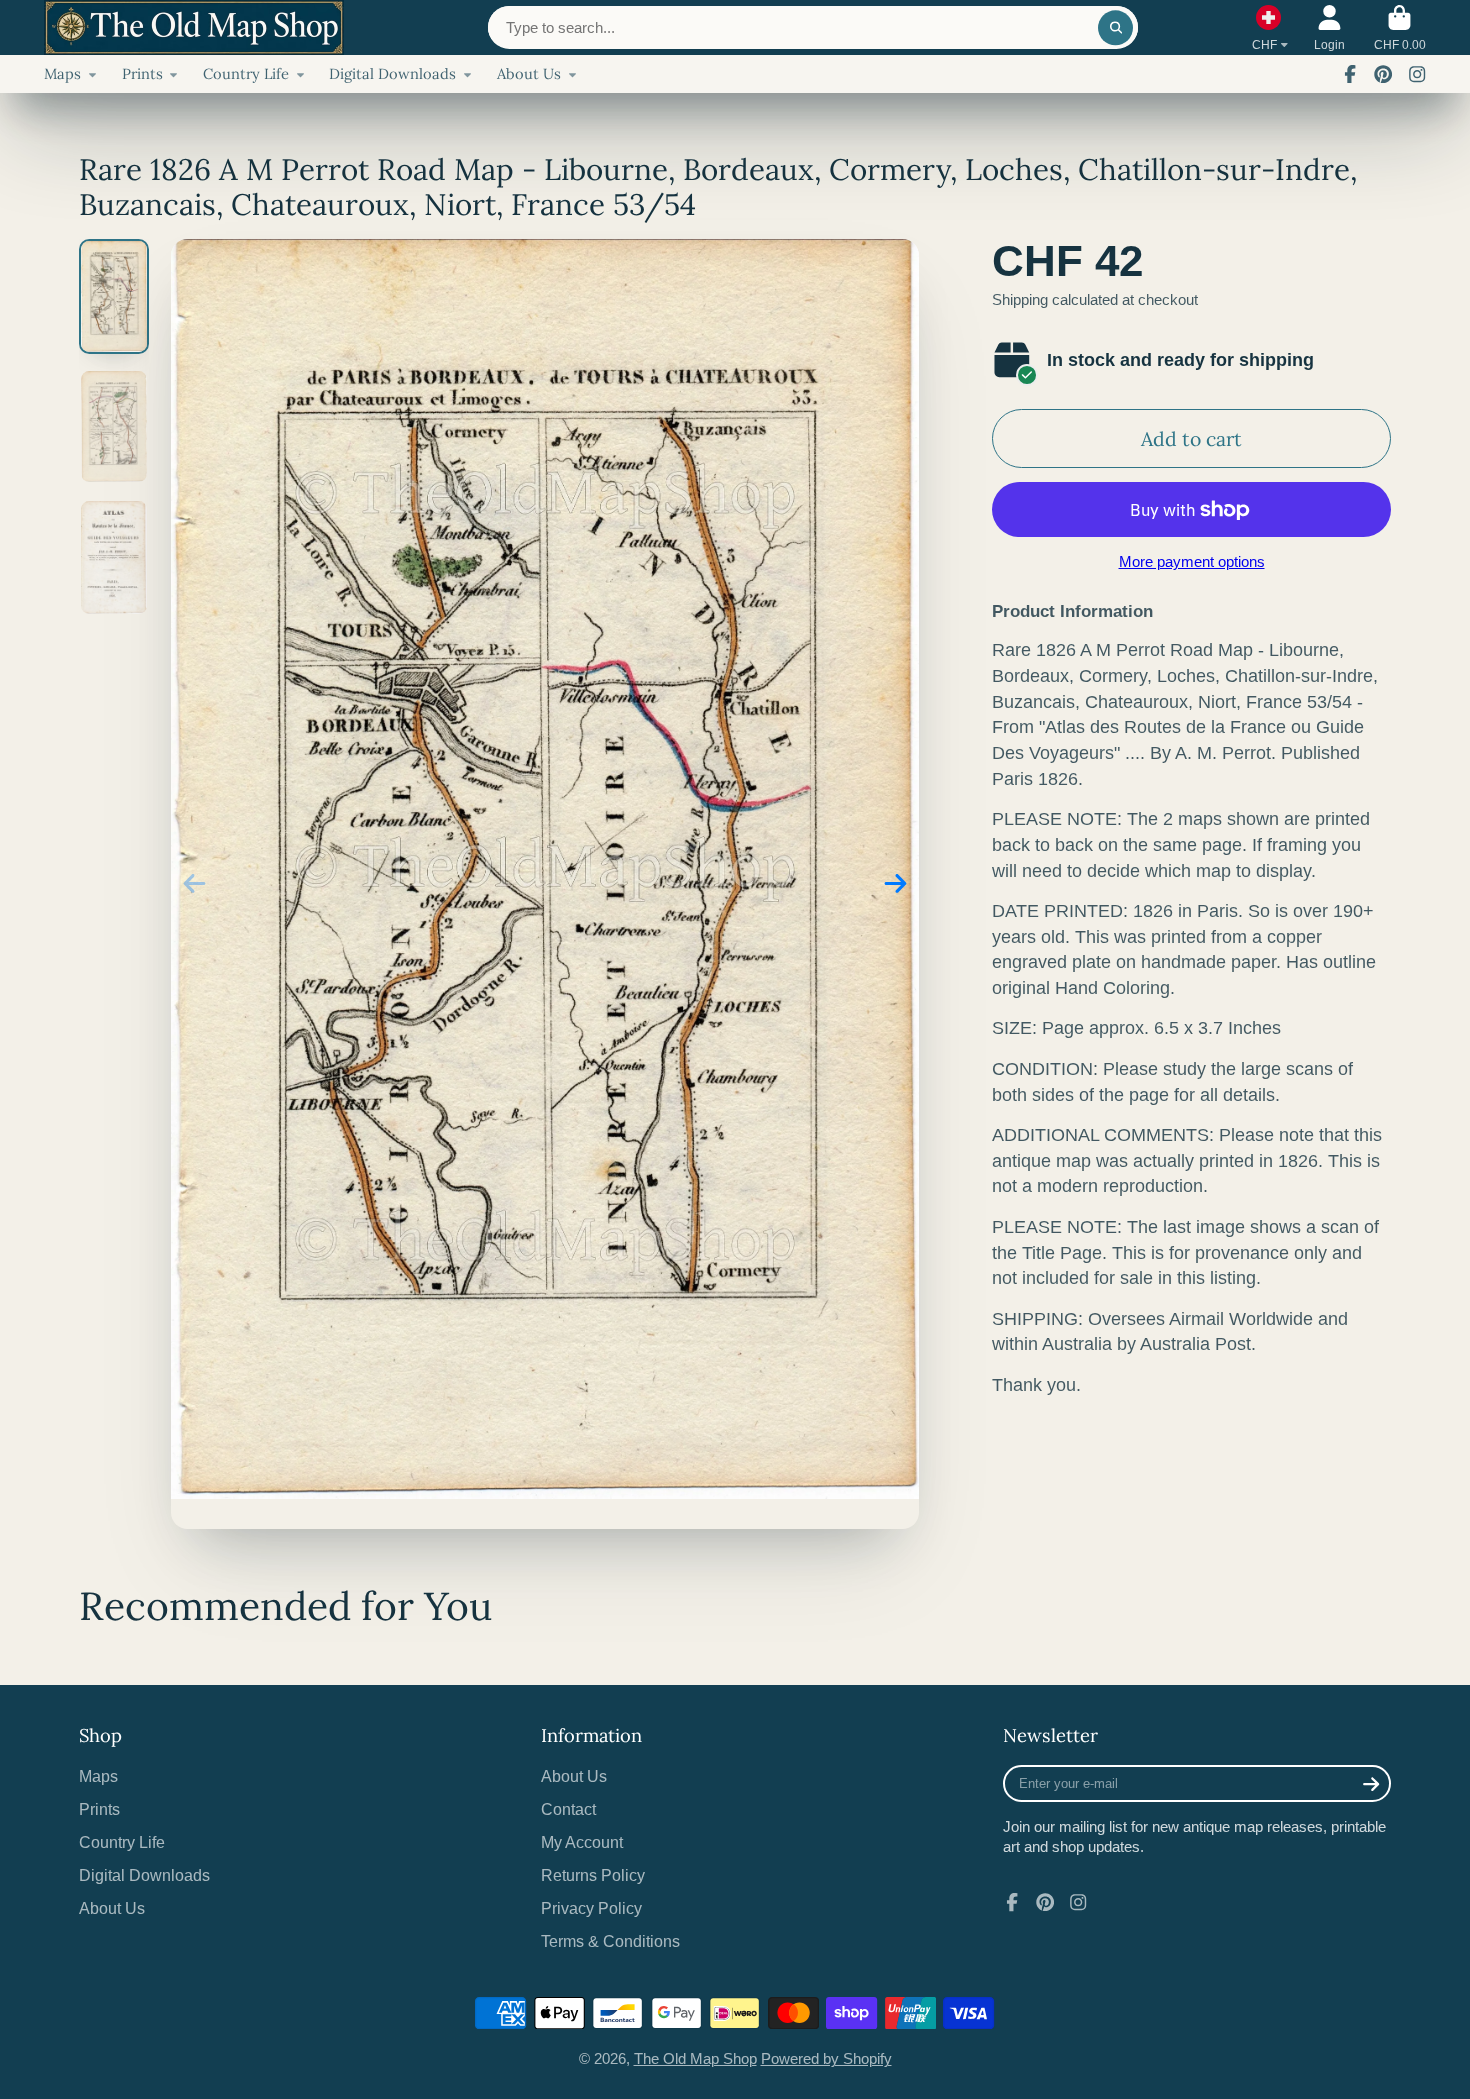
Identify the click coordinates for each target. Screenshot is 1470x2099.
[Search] (1115, 27)
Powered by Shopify (826, 2059)
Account (1329, 28)
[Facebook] (1350, 74)
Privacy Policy (591, 1908)
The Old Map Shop (695, 2059)
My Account (582, 1842)
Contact (568, 1809)
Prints (142, 73)
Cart (1400, 28)
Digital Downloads (392, 73)
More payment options (1192, 562)
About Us (529, 73)
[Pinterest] (1383, 74)
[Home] (194, 27)
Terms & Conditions (610, 1941)
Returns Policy (593, 1875)
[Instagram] (1417, 74)
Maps (62, 73)
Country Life (246, 73)
